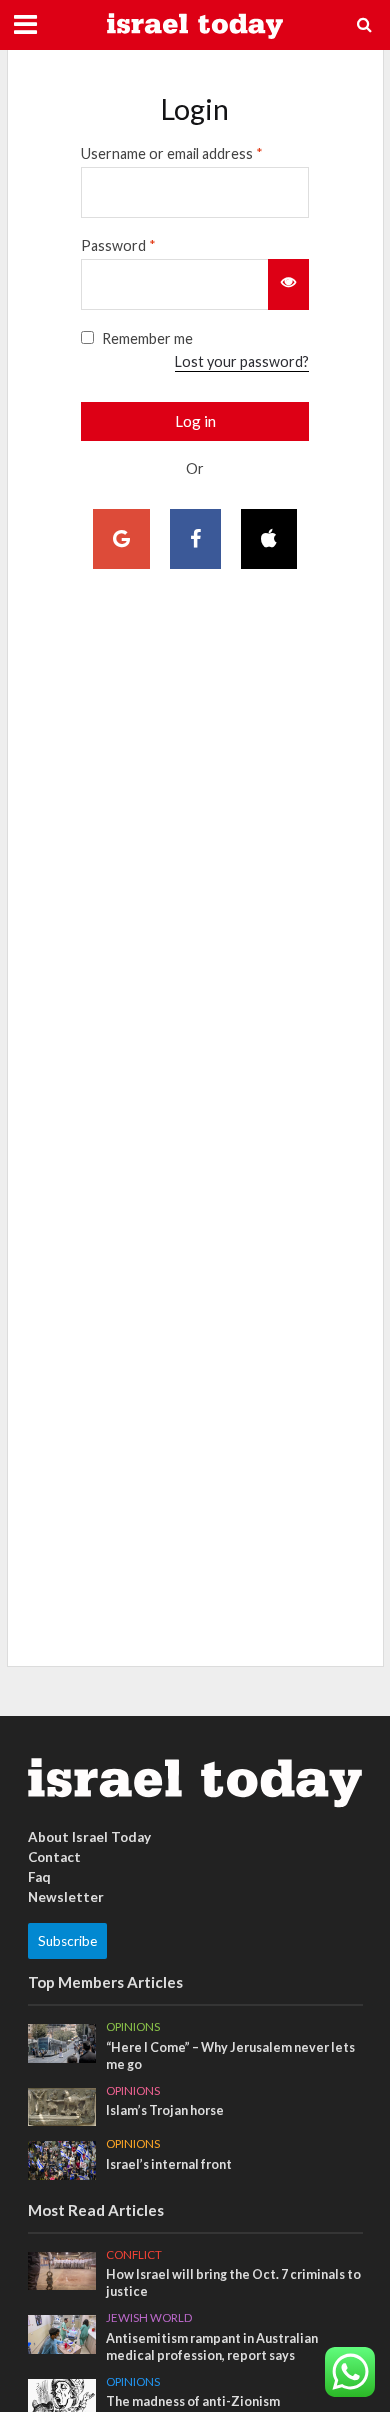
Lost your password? (242, 361)
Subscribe (67, 1941)
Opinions (133, 2026)
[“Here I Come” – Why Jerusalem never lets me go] (62, 2042)
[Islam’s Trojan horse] (62, 2105)
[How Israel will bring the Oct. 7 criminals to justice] (62, 2269)
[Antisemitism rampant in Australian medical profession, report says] (62, 2333)
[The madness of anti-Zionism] (62, 2396)
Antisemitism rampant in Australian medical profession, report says (212, 2347)
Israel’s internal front (169, 2164)
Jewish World (149, 2317)
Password (118, 245)
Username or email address (172, 153)
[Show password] (288, 284)
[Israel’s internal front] (62, 2159)
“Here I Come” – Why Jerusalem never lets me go (230, 2056)
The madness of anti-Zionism (193, 2401)
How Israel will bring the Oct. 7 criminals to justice (233, 2283)
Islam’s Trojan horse (165, 2110)
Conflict (134, 2254)
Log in (195, 421)
